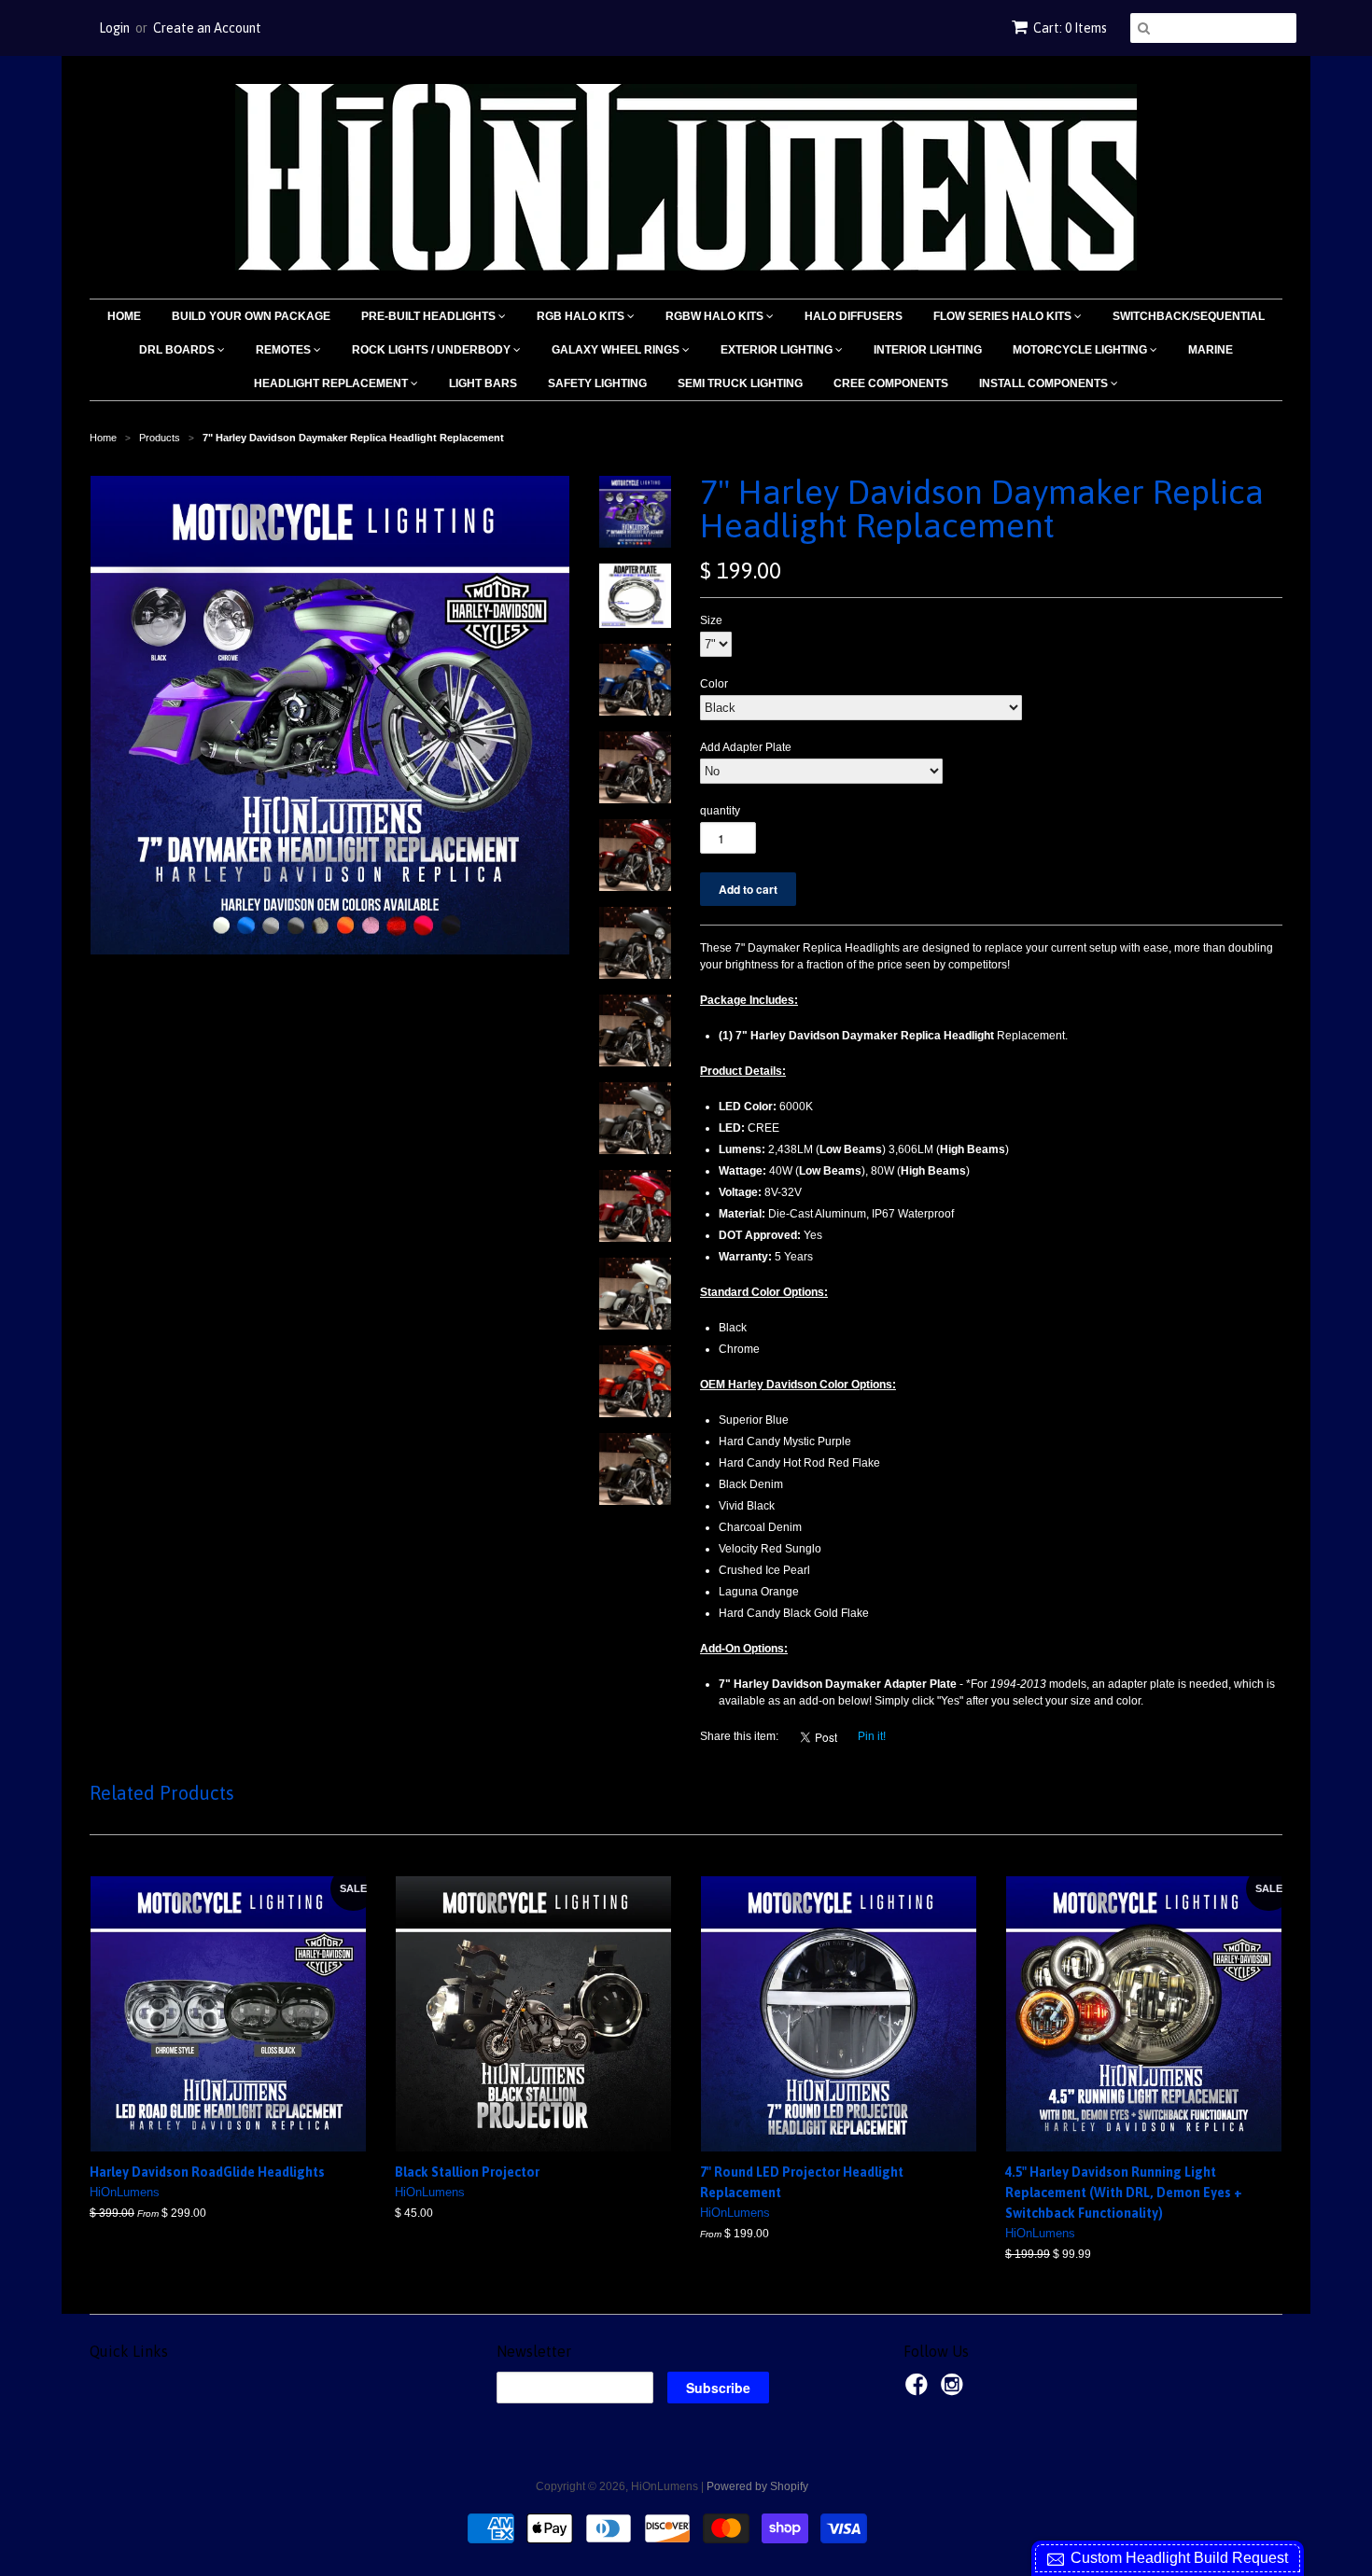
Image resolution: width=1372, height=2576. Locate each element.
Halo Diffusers (854, 316)
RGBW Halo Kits (716, 316)
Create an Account (207, 28)
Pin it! (872, 1736)
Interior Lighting (928, 350)
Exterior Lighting (778, 350)
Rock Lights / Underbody (433, 350)
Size (711, 620)
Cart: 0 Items (1070, 28)
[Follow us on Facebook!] (919, 2390)
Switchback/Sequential (1189, 316)
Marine (1211, 350)
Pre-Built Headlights (430, 316)
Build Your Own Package (251, 316)
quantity (720, 811)
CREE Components (891, 383)
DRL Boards (178, 350)
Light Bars (483, 383)
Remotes (285, 350)
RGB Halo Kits (582, 316)
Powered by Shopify (757, 2486)
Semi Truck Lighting (740, 383)
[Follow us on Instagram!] (955, 2390)
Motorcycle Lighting (1081, 350)
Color (714, 684)
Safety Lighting (597, 383)
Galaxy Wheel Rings (617, 350)
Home (124, 316)
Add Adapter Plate (746, 747)
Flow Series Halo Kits (1004, 316)
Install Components (1045, 383)
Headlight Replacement (332, 383)
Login (114, 28)
